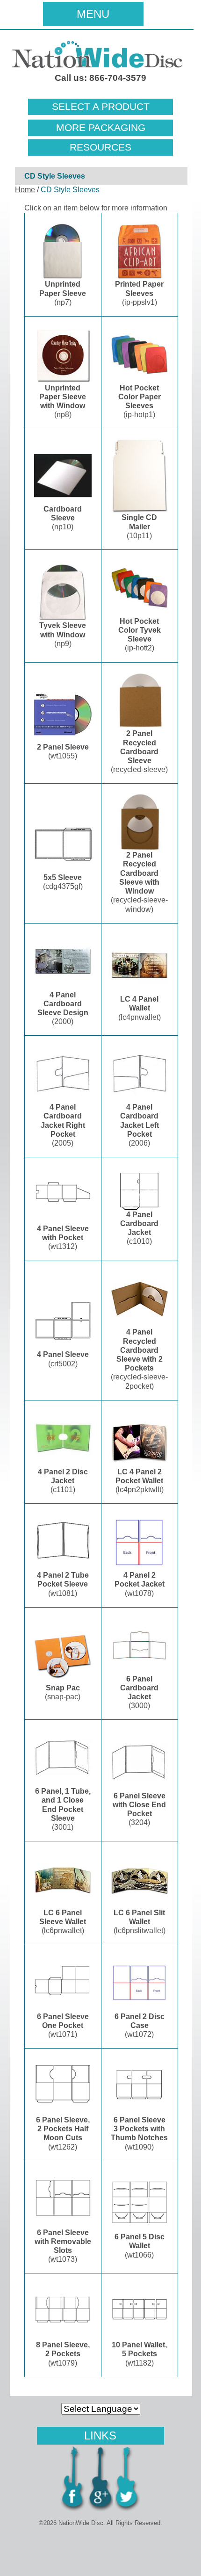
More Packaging (101, 128)
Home (25, 190)
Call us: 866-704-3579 (100, 78)
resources (100, 147)
